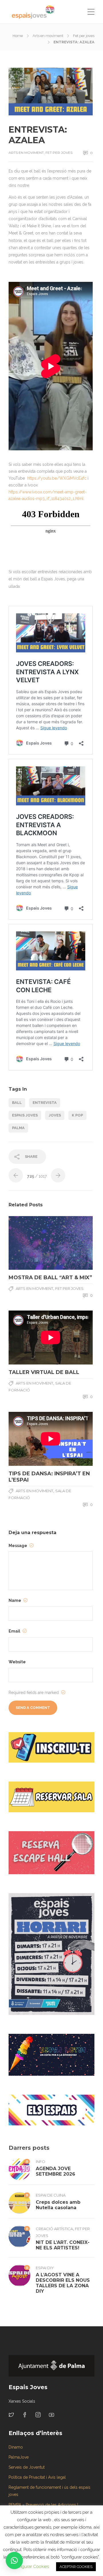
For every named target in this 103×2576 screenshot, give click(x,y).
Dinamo (16, 2447)
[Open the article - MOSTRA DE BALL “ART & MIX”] (30, 1243)
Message (18, 1546)
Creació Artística (54, 2229)
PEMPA (15, 2505)
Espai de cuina (51, 2195)
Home (18, 36)
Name (15, 1600)
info (40, 2162)
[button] (14, 2561)
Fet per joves (84, 36)
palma (18, 1128)
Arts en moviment (48, 36)
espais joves (25, 1115)
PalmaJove (19, 2457)
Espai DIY (45, 2268)
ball (17, 1103)
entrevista (45, 1103)
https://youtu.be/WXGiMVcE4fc (57, 478)
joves (55, 1115)
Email (15, 1631)
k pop (77, 1115)
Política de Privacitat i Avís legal (37, 2477)
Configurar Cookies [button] (30, 2567)
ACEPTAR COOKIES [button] (76, 2567)
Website (17, 1662)
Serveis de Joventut (27, 2467)
